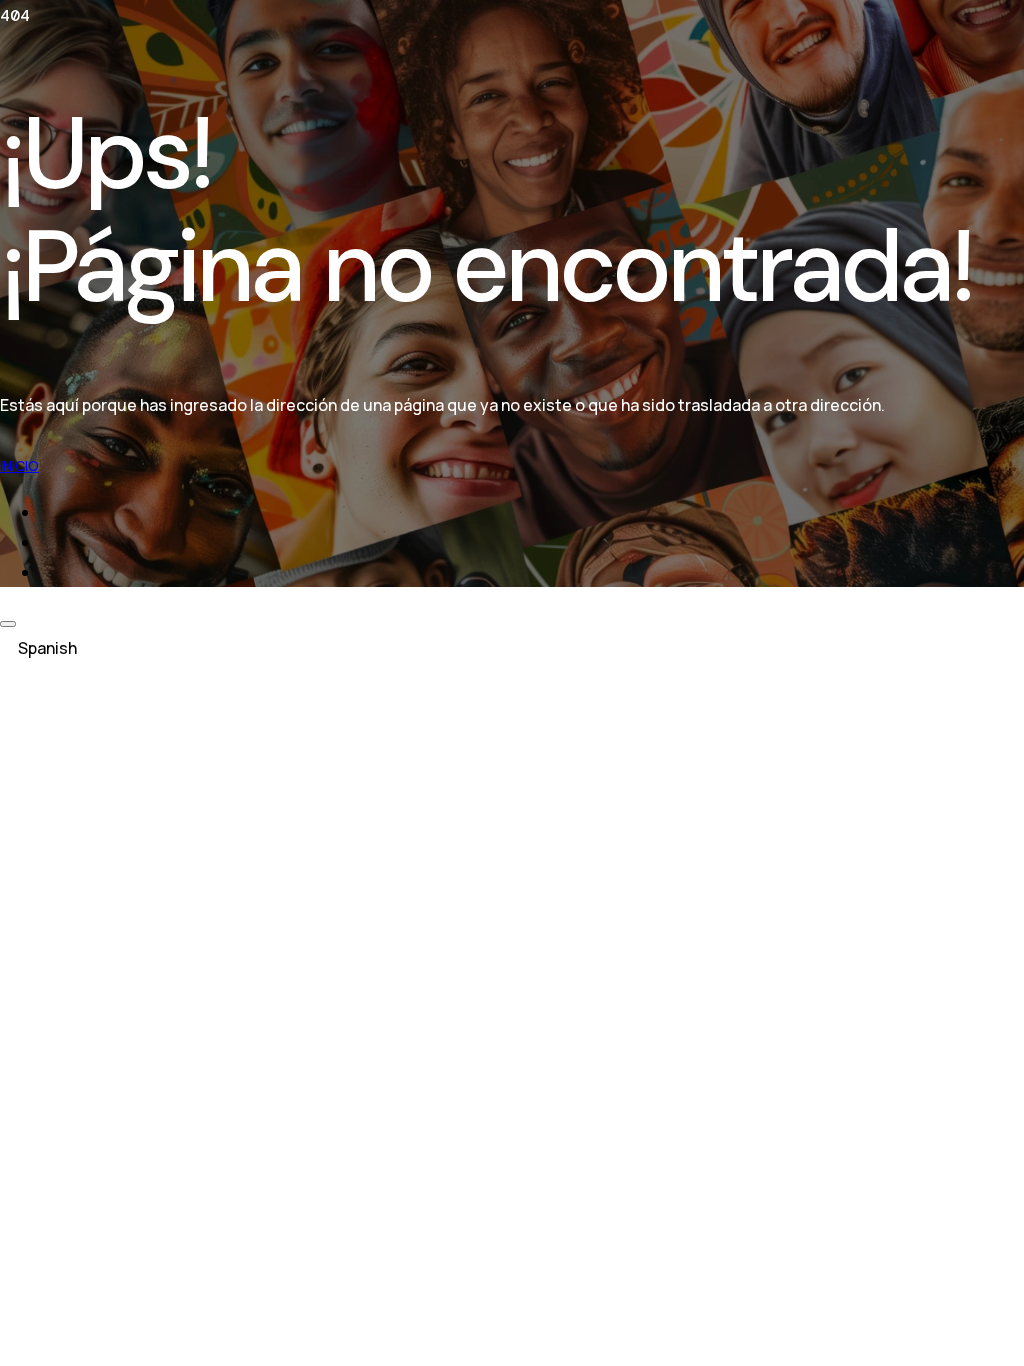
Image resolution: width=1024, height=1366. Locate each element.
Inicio (19, 465)
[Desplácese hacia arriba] (8, 624)
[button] (512, 648)
